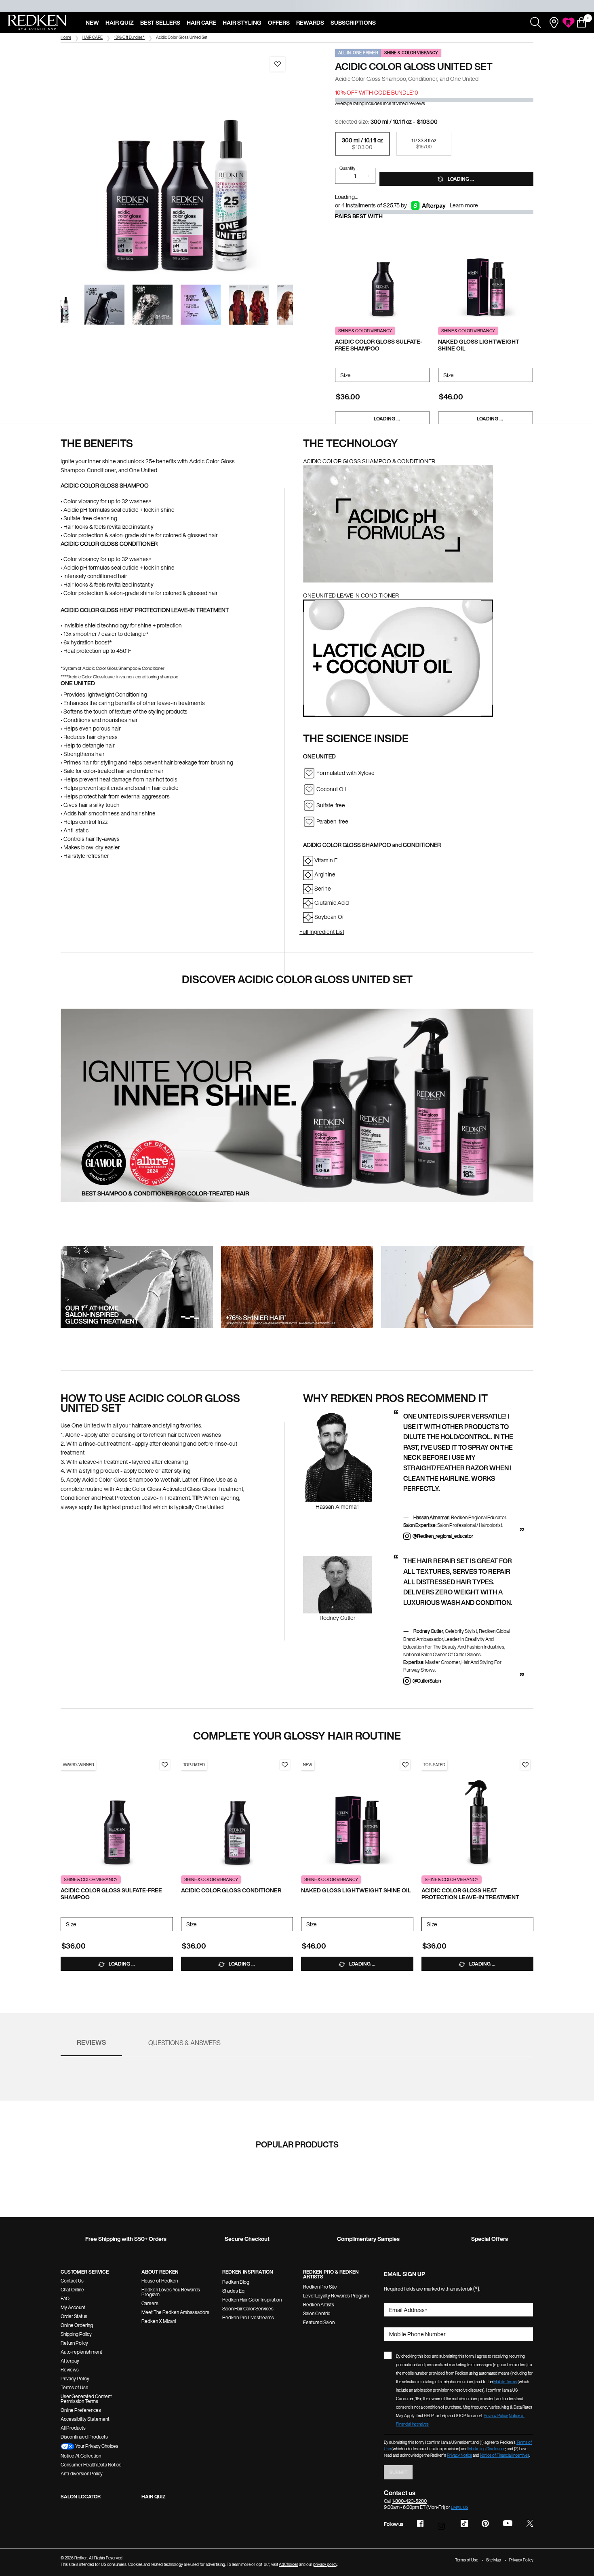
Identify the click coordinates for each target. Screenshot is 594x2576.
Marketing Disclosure (487, 2449)
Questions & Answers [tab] (184, 2043)
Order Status (74, 2316)
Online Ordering (77, 2325)
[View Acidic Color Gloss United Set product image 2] (104, 305)
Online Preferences (81, 2410)
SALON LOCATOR (81, 2497)
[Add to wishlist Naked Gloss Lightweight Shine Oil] (405, 1765)
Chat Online (72, 2290)
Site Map (494, 2560)
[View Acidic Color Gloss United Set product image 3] (153, 305)
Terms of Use (75, 2387)
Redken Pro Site (320, 2287)
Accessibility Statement (85, 2419)
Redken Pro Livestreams (248, 2317)
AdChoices (289, 2564)
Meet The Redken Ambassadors (175, 2312)
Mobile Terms (505, 2382)
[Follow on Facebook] (420, 2523)
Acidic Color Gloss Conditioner (231, 1891)
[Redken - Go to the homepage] (37, 23)
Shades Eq (233, 2291)
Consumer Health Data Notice (91, 2465)
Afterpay (70, 2361)
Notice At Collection (81, 2456)
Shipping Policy (76, 2334)
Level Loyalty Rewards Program (336, 2296)
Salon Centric (317, 2313)
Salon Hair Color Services (248, 2309)
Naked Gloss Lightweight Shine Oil (479, 345)
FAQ (65, 2298)
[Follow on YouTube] (508, 2524)
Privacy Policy (75, 2379)
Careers (150, 2303)
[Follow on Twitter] (530, 2523)
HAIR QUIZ (154, 2497)
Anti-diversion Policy (82, 2474)
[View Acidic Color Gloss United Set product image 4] (201, 305)
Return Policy (74, 2343)
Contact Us (72, 2281)
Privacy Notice (459, 2455)
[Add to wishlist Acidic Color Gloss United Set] (278, 64)
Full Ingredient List (322, 932)
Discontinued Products (84, 2437)
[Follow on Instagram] (442, 2524)
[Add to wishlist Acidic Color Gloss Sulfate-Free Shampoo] (165, 1765)
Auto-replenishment (81, 2352)
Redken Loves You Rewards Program (171, 2292)
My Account (73, 2307)
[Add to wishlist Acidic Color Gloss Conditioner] (285, 1765)
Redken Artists (319, 2305)
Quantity (347, 168)
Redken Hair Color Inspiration (252, 2300)
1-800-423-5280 (409, 2501)
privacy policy (325, 2564)
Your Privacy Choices (96, 2446)
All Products (73, 2428)
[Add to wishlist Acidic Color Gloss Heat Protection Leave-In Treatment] (525, 1765)
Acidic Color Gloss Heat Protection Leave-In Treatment (470, 1894)
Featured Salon (319, 2322)
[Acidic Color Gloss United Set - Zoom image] (177, 165)
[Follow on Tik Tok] (464, 2523)
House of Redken (160, 2281)
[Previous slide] (53, 165)
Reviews (70, 2370)
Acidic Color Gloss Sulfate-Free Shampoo (379, 345)
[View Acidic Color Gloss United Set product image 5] (249, 305)
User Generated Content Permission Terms (86, 2399)
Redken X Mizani (159, 2321)
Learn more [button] (464, 205)
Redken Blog (236, 2282)
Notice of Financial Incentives (505, 2455)
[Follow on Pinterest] (485, 2523)
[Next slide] (300, 165)
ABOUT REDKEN (160, 2272)
